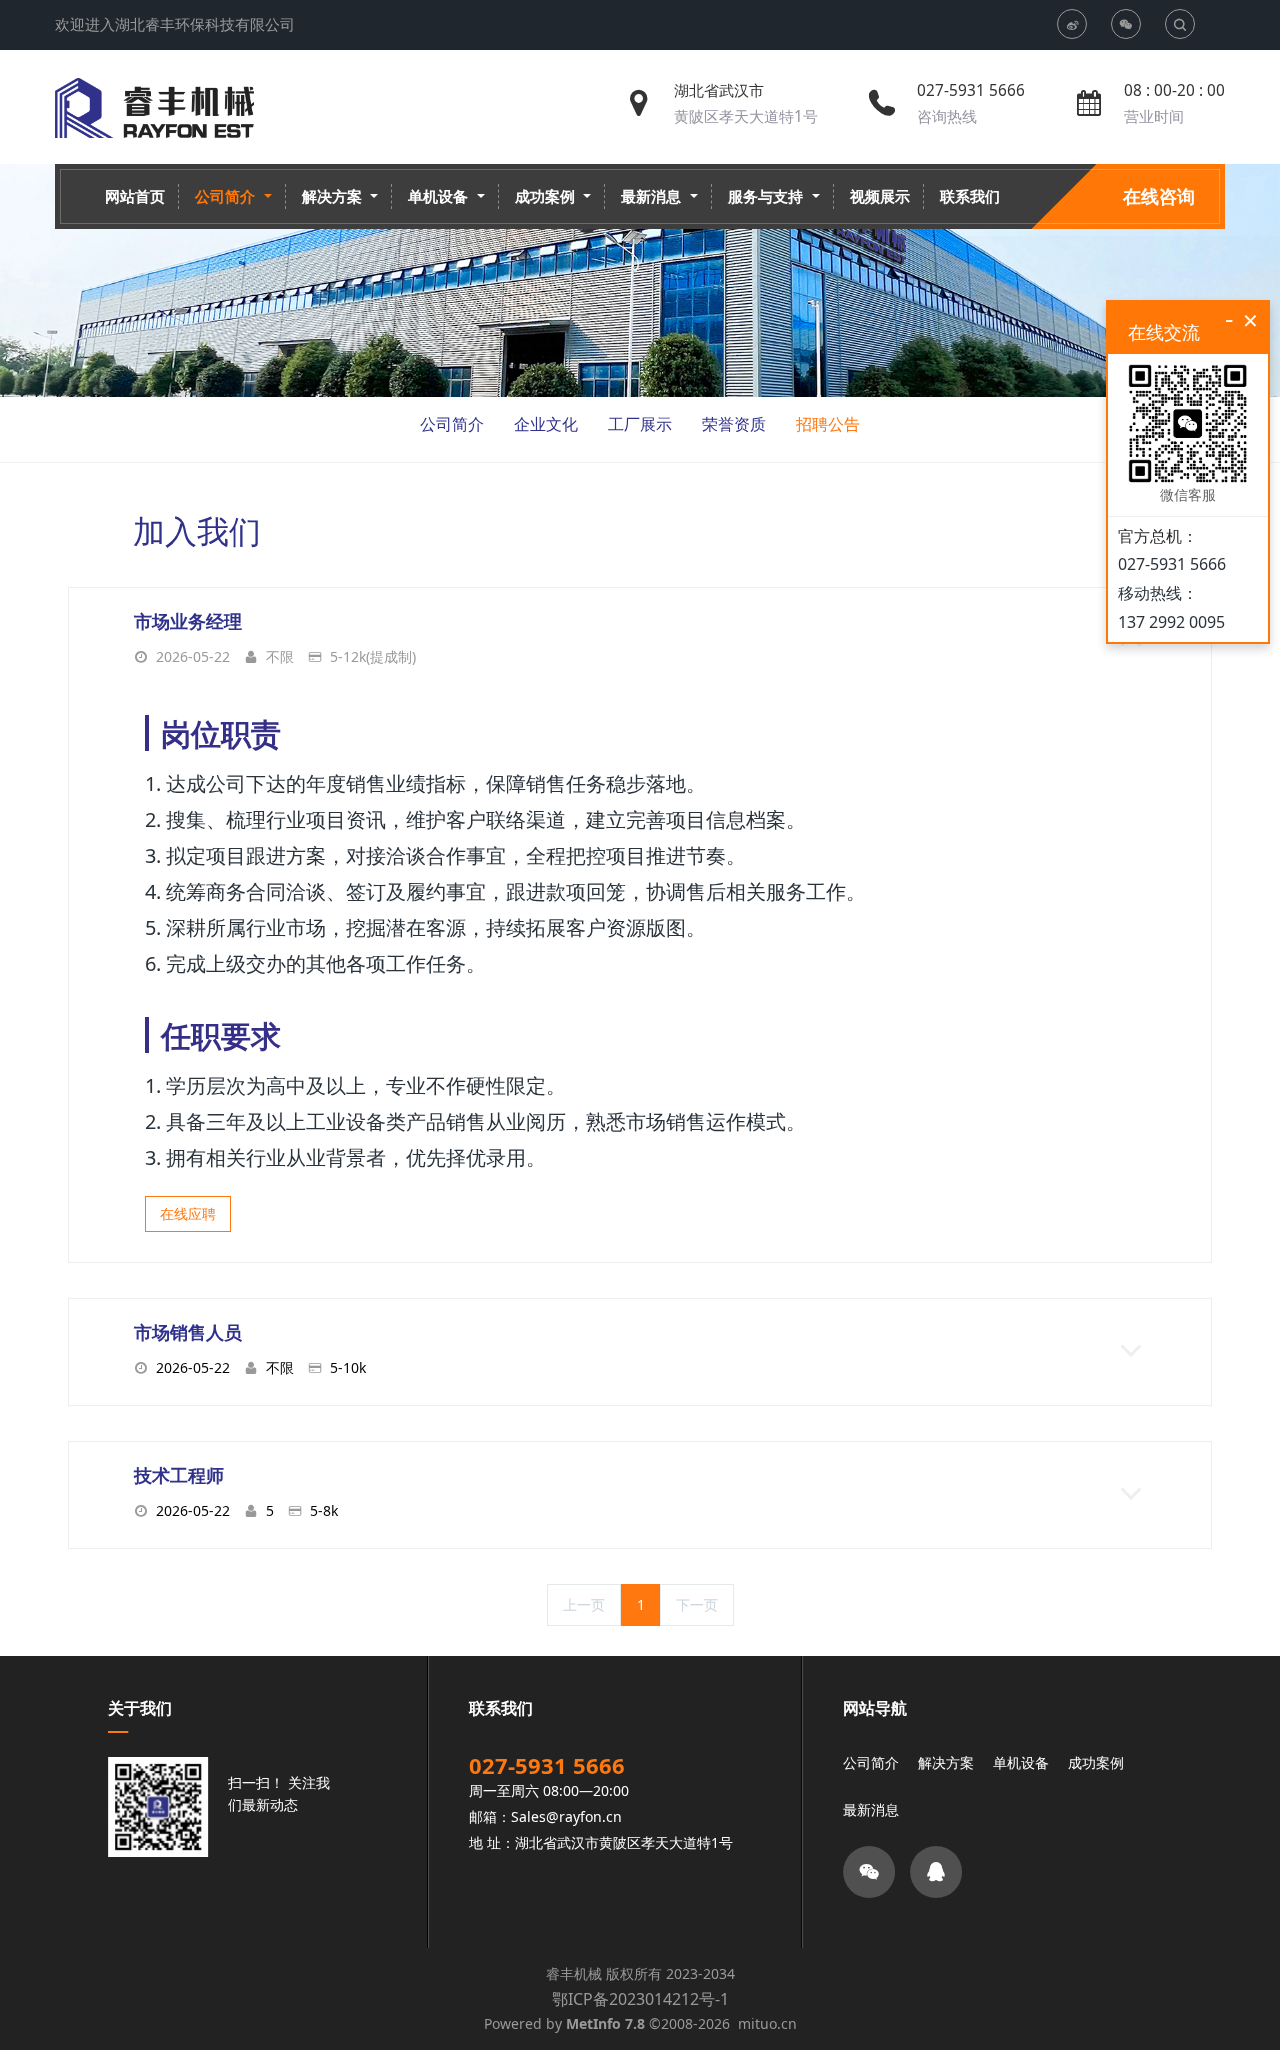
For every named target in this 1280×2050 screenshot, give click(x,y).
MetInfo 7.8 (605, 2023)
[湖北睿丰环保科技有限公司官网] (154, 108)
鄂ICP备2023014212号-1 (640, 1999)
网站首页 (135, 196)
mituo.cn (767, 2023)
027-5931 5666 (971, 90)
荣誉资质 (734, 424)
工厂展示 (640, 424)
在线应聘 (188, 1213)
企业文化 (546, 424)
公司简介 (452, 424)
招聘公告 (828, 424)
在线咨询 (1159, 196)
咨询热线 (947, 116)
